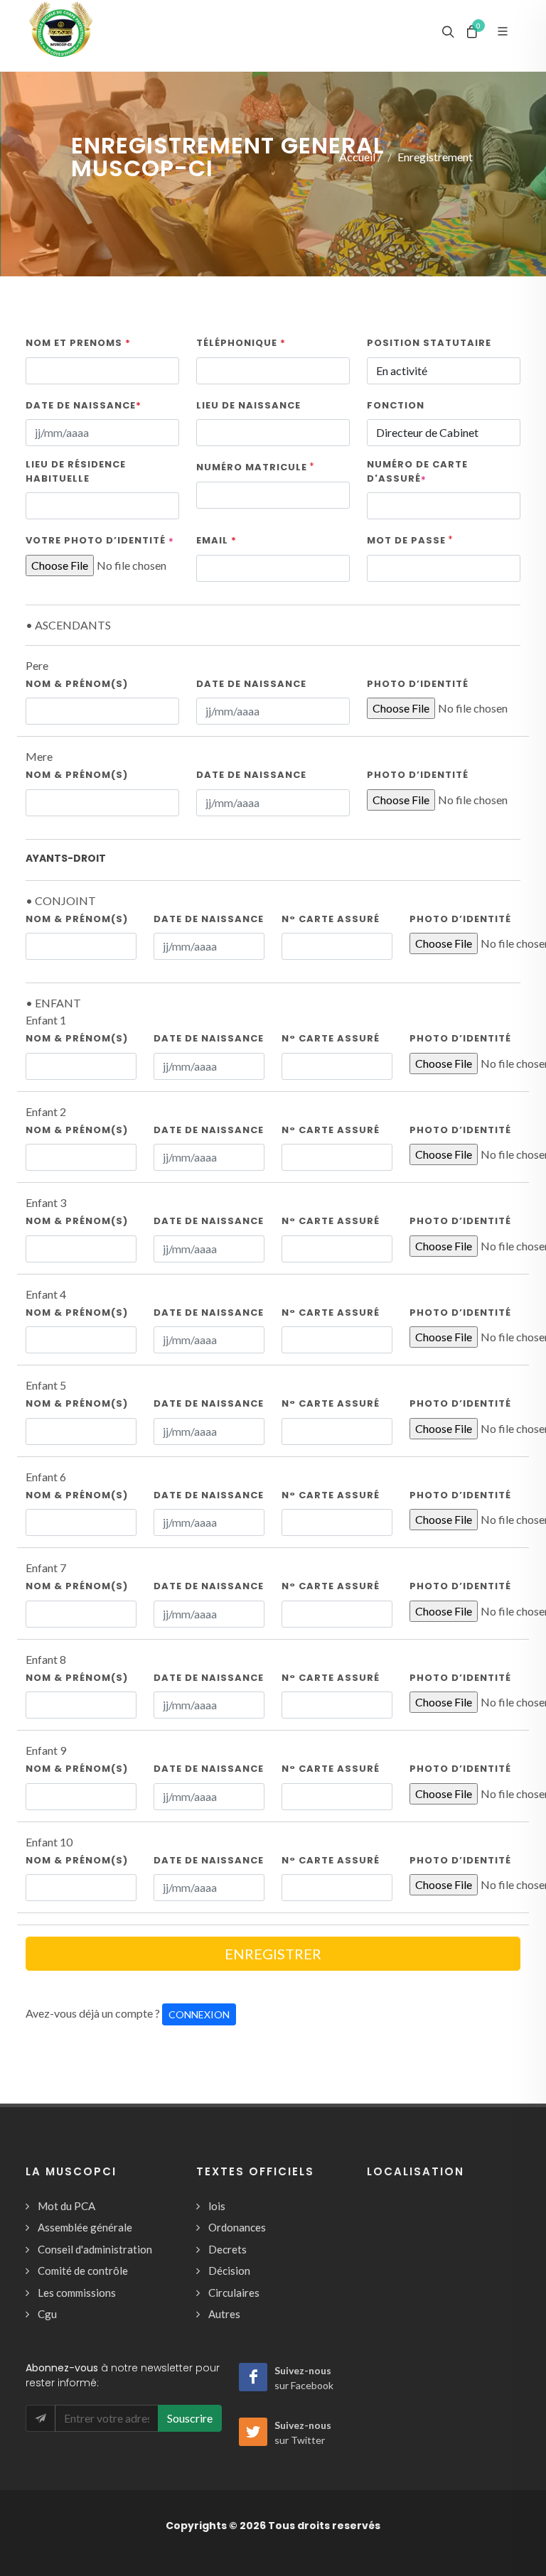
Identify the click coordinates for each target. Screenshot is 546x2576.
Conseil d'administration (95, 2249)
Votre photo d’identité (100, 540)
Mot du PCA (66, 2206)
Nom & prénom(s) (77, 684)
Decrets (227, 2249)
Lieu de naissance (248, 405)
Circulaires (234, 2293)
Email (216, 540)
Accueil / (360, 157)
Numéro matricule (252, 467)
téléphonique (241, 343)
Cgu (47, 2314)
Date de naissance (84, 405)
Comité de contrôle (83, 2271)
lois (217, 2206)
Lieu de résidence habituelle (76, 471)
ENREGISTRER (273, 1954)
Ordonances (237, 2227)
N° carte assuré (331, 919)
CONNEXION (199, 2014)
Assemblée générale (85, 2227)
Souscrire (190, 2418)
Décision (229, 2271)
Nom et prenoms (78, 343)
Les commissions (77, 2293)
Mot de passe (406, 540)
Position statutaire (429, 343)
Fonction (396, 405)
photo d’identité (418, 684)
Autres (224, 2314)
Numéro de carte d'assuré (417, 471)
